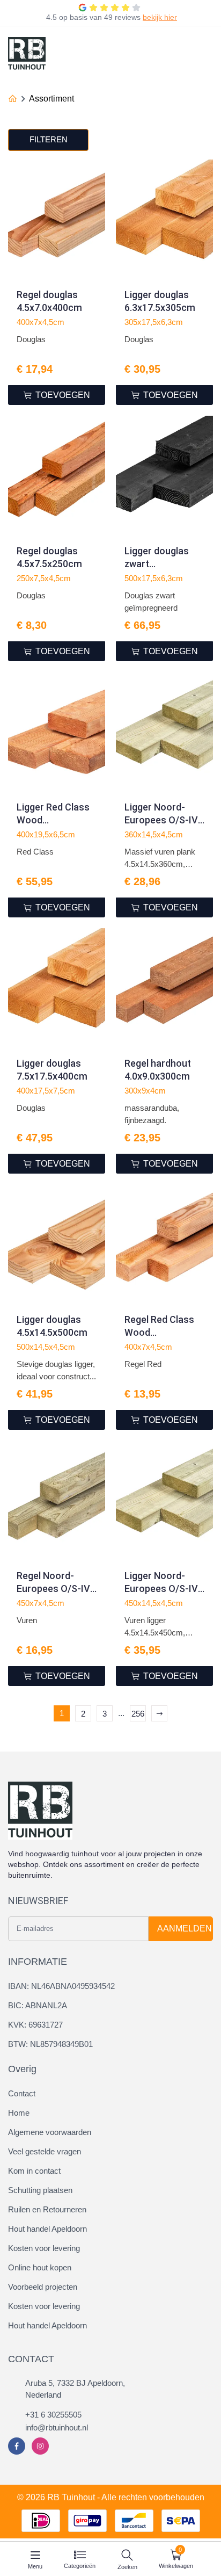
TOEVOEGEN (63, 395)
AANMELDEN (185, 1929)
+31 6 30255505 (53, 2415)
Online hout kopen (40, 2267)
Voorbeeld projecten (43, 2287)
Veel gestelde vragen (45, 2151)
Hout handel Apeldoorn (47, 2229)
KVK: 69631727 (35, 2025)
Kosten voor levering (44, 2248)
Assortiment (51, 99)
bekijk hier (160, 17)
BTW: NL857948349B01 (50, 2044)
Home (19, 2113)
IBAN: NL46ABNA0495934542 (61, 1986)
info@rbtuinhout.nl (57, 2427)
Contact (22, 2093)
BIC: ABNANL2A (38, 2005)
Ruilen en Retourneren (47, 2209)
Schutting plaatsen (40, 2190)
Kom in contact (34, 2171)
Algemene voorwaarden (50, 2132)
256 (138, 1714)
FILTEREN (49, 139)
